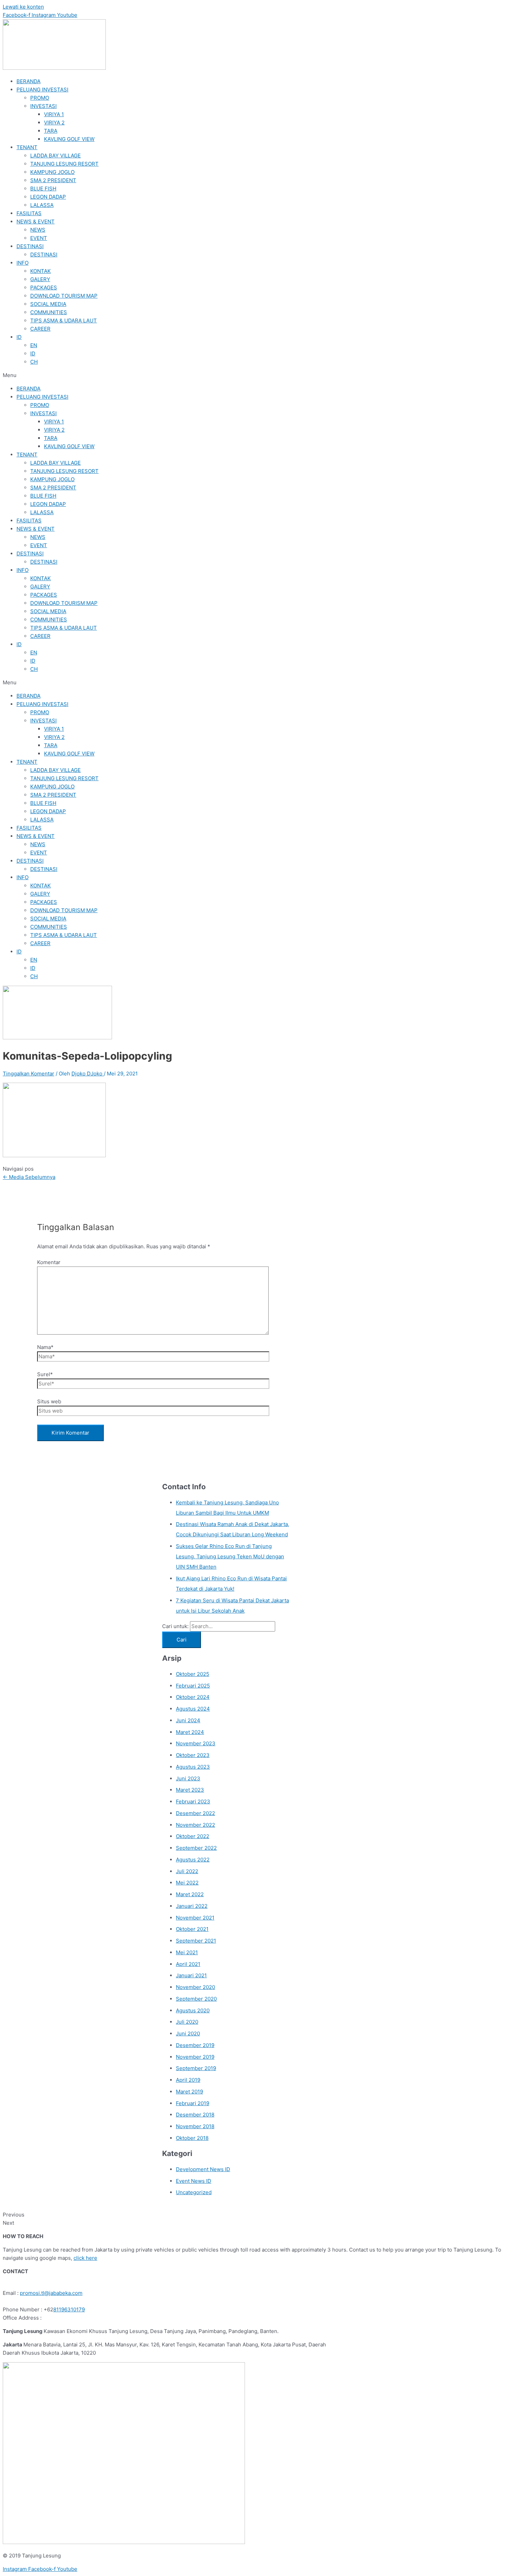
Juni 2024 (188, 1720)
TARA (51, 131)
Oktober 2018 (192, 2138)
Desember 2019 (195, 2045)
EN (34, 345)
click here (85, 2258)
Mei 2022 (187, 1883)
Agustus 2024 (193, 1709)
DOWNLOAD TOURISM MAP (64, 296)
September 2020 (196, 1999)
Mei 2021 (187, 1952)
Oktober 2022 (193, 1836)
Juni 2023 (188, 1778)
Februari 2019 (193, 2103)
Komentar (49, 1262)
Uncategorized (194, 2192)
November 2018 (195, 2126)
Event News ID (194, 2181)
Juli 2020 (187, 2022)
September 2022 (196, 1848)
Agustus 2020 (193, 2010)
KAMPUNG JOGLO (52, 172)
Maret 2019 (189, 2092)
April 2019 (188, 2080)
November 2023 (196, 1743)
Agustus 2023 (193, 1767)
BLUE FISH (43, 189)
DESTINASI (30, 246)
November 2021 (195, 1918)
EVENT (39, 238)
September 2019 (196, 2068)
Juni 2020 (188, 2033)
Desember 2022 (195, 1813)
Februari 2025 (193, 1686)
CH (34, 362)
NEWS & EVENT (36, 222)
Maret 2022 (190, 1894)
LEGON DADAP (48, 197)
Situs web (49, 1401)
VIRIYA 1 (54, 114)
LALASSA (42, 205)
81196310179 (69, 2309)
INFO (23, 263)
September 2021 (196, 1941)
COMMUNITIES (49, 312)
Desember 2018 (195, 2115)
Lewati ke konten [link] (23, 7)
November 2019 (195, 2057)
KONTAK (41, 271)
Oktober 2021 (192, 1929)
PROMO (40, 98)
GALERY (40, 279)
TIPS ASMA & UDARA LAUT (64, 320)
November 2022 (195, 1825)
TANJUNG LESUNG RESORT (64, 164)
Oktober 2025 (193, 1674)
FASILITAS (29, 213)
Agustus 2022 (193, 1860)
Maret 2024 (190, 1732)
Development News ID (203, 2169)
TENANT (27, 147)
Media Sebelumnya (29, 1177)
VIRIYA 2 (54, 123)
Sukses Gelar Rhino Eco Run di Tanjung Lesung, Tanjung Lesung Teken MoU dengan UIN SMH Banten (230, 1556)
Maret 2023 (190, 1790)
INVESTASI (43, 106)
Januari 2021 (191, 1975)
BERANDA (29, 81)
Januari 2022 (192, 1906)
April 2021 (188, 1964)
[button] (252, 375)
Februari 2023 (193, 1801)
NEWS (38, 230)
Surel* (45, 1374)
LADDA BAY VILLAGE (55, 156)
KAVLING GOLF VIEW (69, 139)
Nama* (45, 1347)
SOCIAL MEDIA (48, 304)
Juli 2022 (187, 1871)
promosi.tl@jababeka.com (51, 2293)
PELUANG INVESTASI (42, 90)
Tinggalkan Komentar (29, 1074)
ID (19, 337)
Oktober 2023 (193, 1755)
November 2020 (195, 1987)
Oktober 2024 (193, 1697)
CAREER (40, 329)
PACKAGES (44, 288)
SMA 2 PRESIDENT (53, 180)
